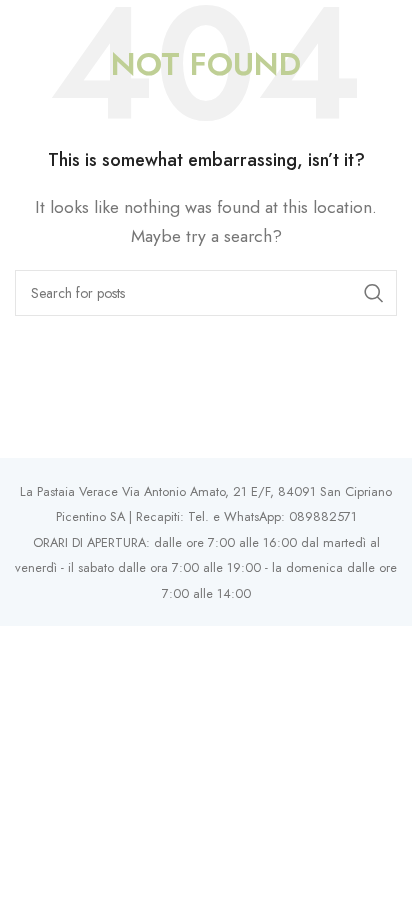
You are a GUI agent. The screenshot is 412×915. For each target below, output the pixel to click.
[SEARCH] (374, 293)
